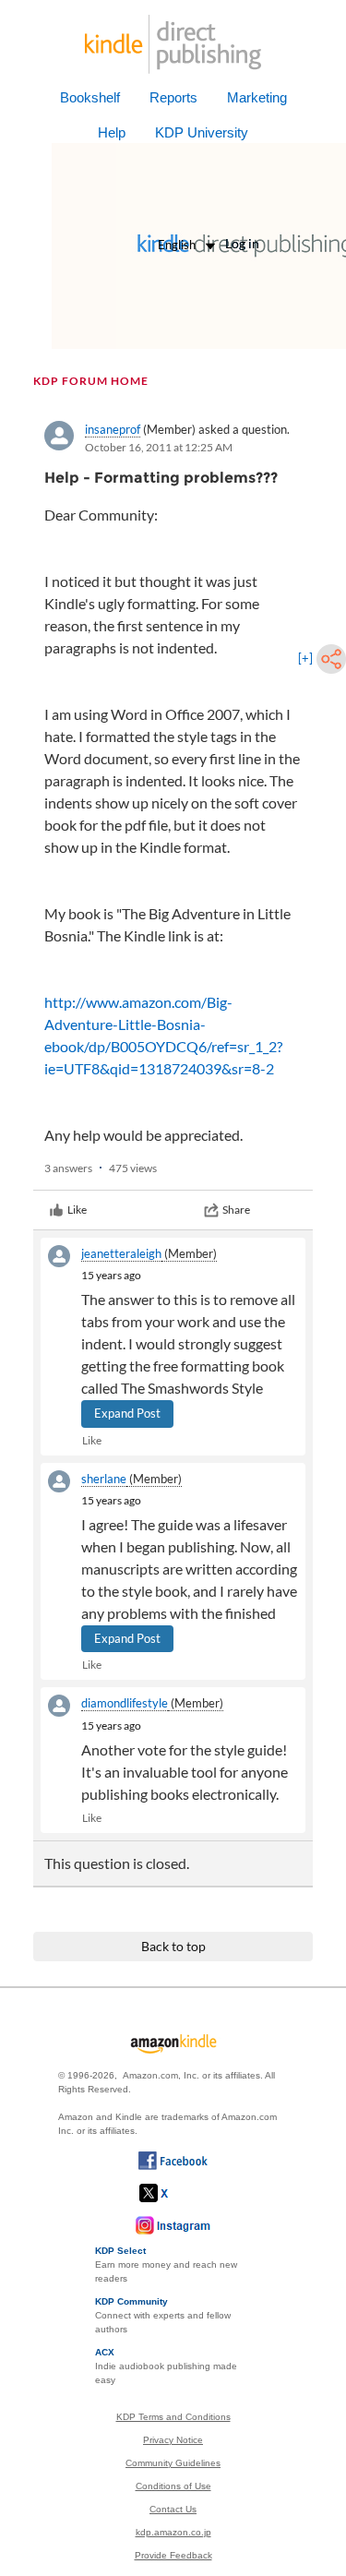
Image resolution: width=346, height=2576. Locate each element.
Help (112, 132)
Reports (173, 97)
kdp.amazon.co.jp (173, 2532)
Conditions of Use (173, 2486)
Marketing (257, 97)
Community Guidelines (173, 2463)
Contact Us (173, 2509)
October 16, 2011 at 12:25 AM (159, 447)
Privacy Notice (173, 2440)
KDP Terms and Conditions (173, 2417)
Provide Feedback (173, 2555)
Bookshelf (90, 97)
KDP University (202, 132)
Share (236, 1210)
